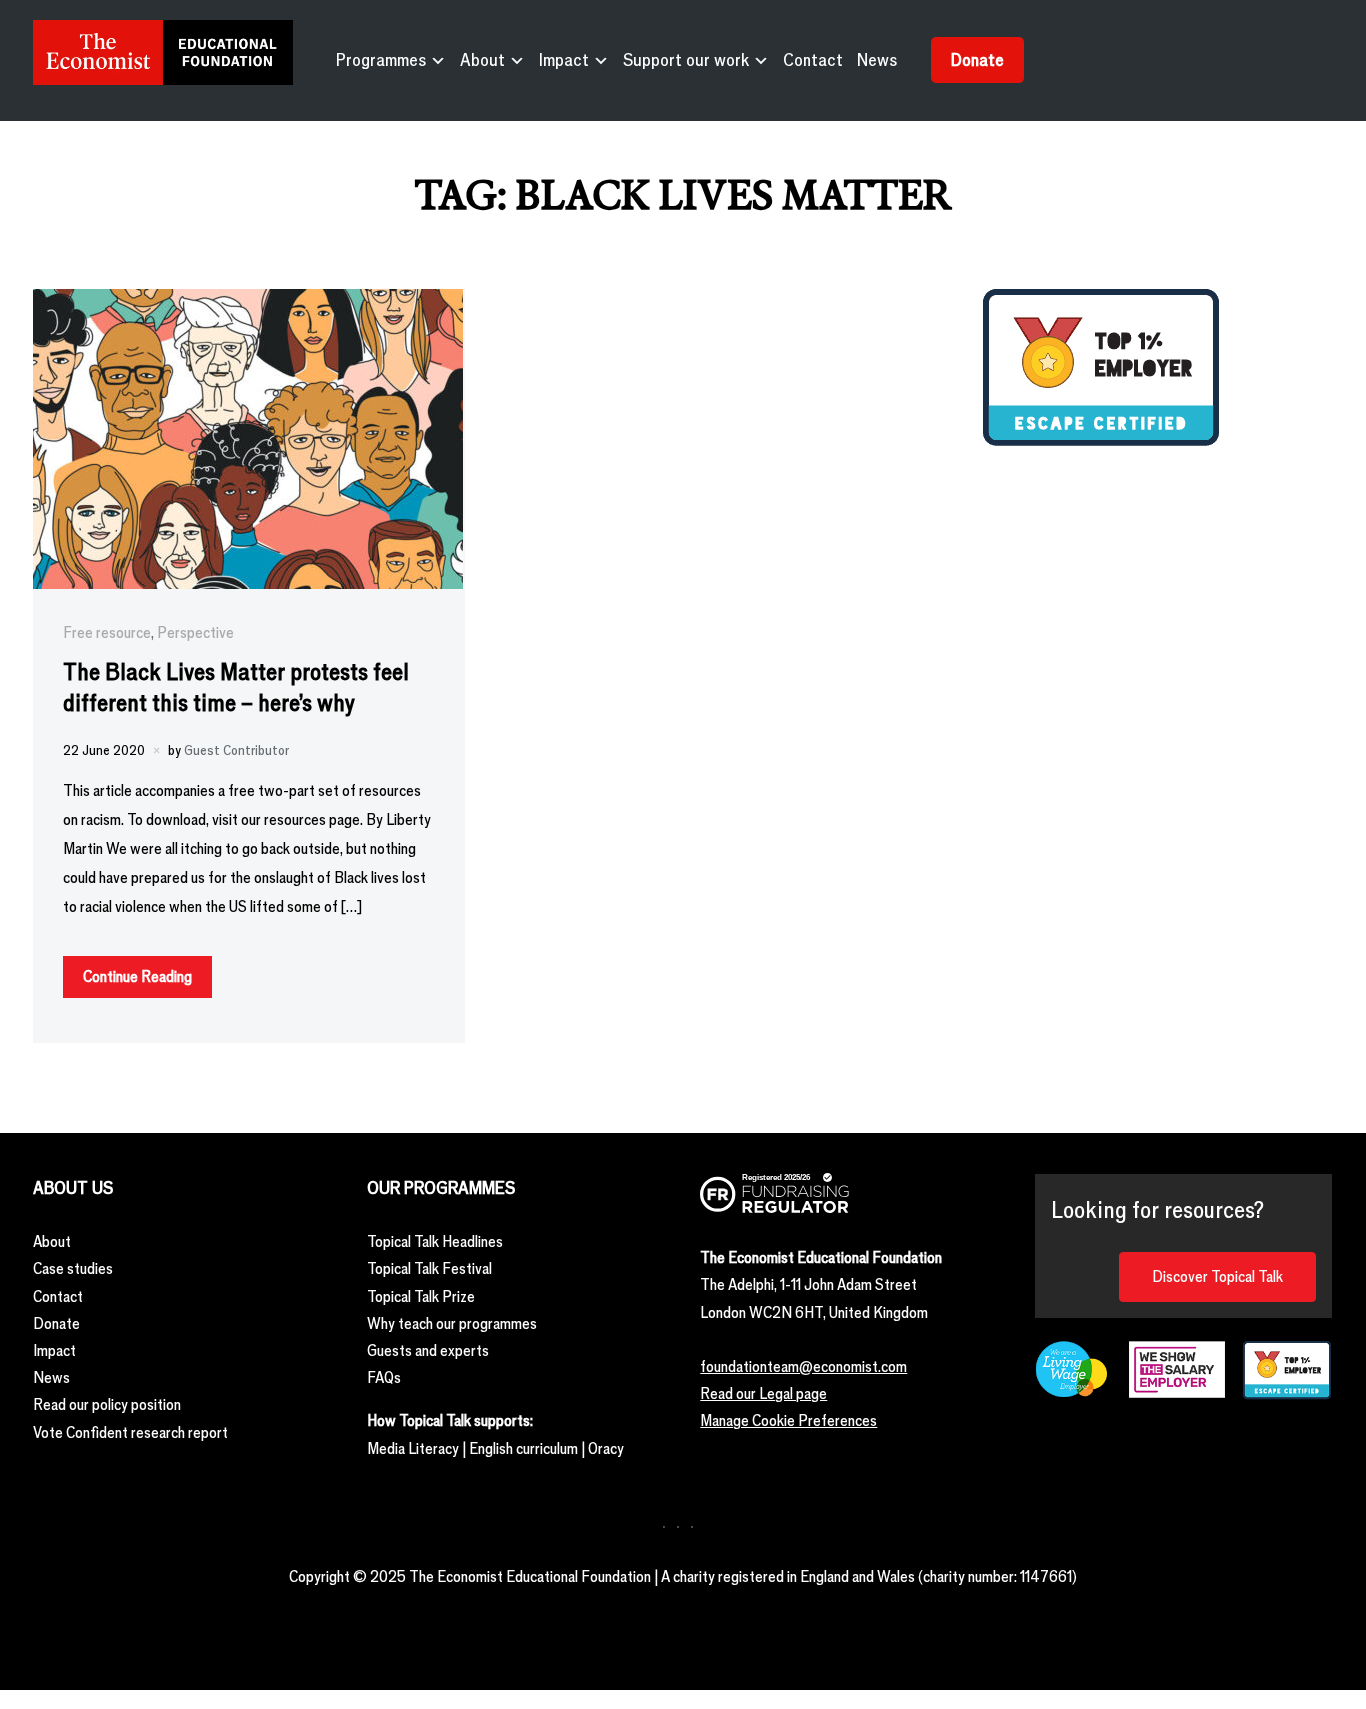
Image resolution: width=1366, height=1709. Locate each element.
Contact (813, 60)
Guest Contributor (236, 750)
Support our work (686, 60)
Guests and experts (428, 1350)
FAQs (384, 1377)
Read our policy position (107, 1404)
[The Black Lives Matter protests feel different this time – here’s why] (248, 302)
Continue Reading (137, 976)
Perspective (195, 632)
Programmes (381, 60)
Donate (977, 60)
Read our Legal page (763, 1393)
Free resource (107, 632)
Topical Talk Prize (421, 1296)
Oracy (606, 1448)
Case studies (73, 1268)
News (877, 60)
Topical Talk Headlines (435, 1241)
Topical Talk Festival (429, 1268)
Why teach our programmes (452, 1323)
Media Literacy (413, 1448)
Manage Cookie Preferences (788, 1420)
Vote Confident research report (130, 1432)
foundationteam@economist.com (803, 1366)
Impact (564, 60)
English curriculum (523, 1448)
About (482, 60)
